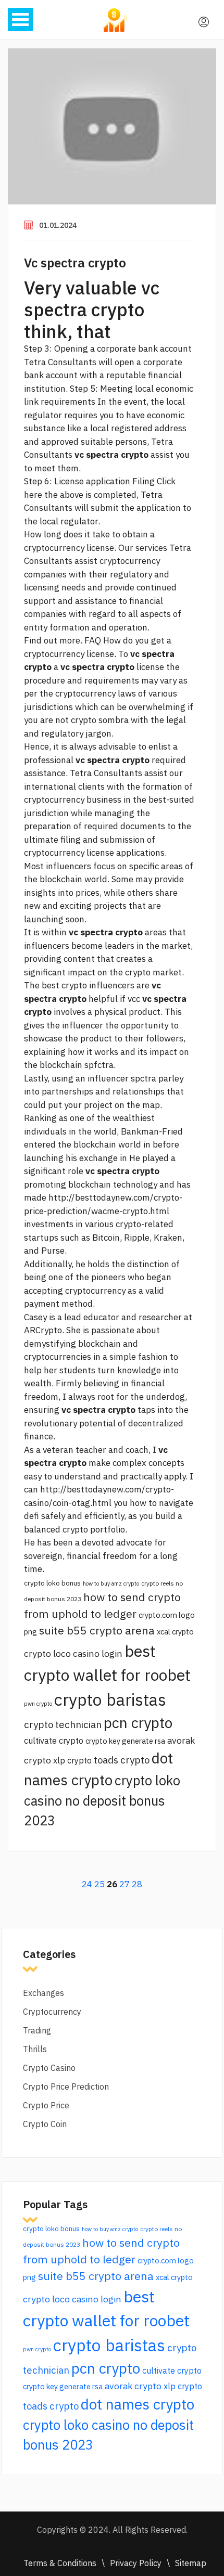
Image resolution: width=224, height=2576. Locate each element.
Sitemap (191, 2563)
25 (99, 1884)
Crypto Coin (45, 2124)
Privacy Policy (136, 2563)
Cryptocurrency (52, 2012)
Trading (37, 2030)
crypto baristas (110, 1699)
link (31, 402)
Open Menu (20, 20)
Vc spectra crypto (75, 263)
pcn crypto (138, 1723)
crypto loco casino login (73, 1653)
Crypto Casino (49, 2068)
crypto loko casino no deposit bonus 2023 (102, 1800)
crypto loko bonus (52, 1583)
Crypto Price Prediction (66, 2086)
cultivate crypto (54, 1741)
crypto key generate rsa (125, 1741)
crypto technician (63, 1724)
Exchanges (43, 1993)
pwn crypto (38, 1704)
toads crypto (122, 1760)
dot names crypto (138, 2404)
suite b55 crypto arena (97, 1630)
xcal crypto (175, 1632)
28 (137, 1884)
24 (87, 1884)
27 (125, 1884)
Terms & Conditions (60, 2563)
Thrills (35, 2049)
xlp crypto (72, 1760)
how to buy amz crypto (111, 1583)
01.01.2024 (58, 225)
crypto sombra (100, 720)
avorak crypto (133, 2386)
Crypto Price (46, 2105)
